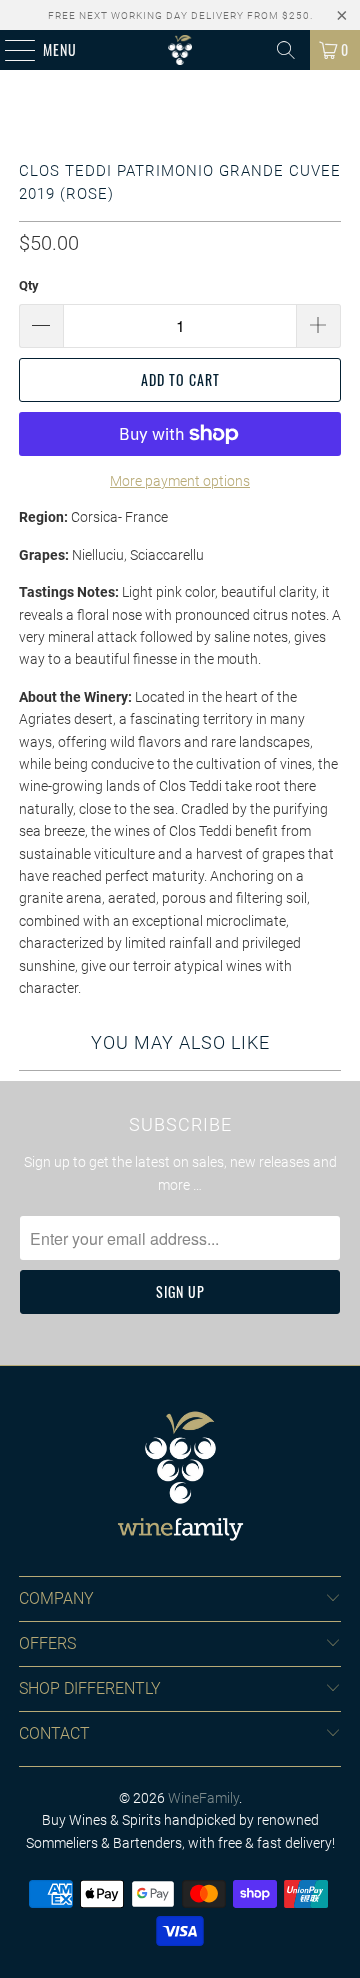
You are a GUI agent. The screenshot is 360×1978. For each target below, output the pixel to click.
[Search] (286, 50)
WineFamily (203, 1798)
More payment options (180, 481)
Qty (29, 285)
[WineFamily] (180, 50)
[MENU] (9, 50)
